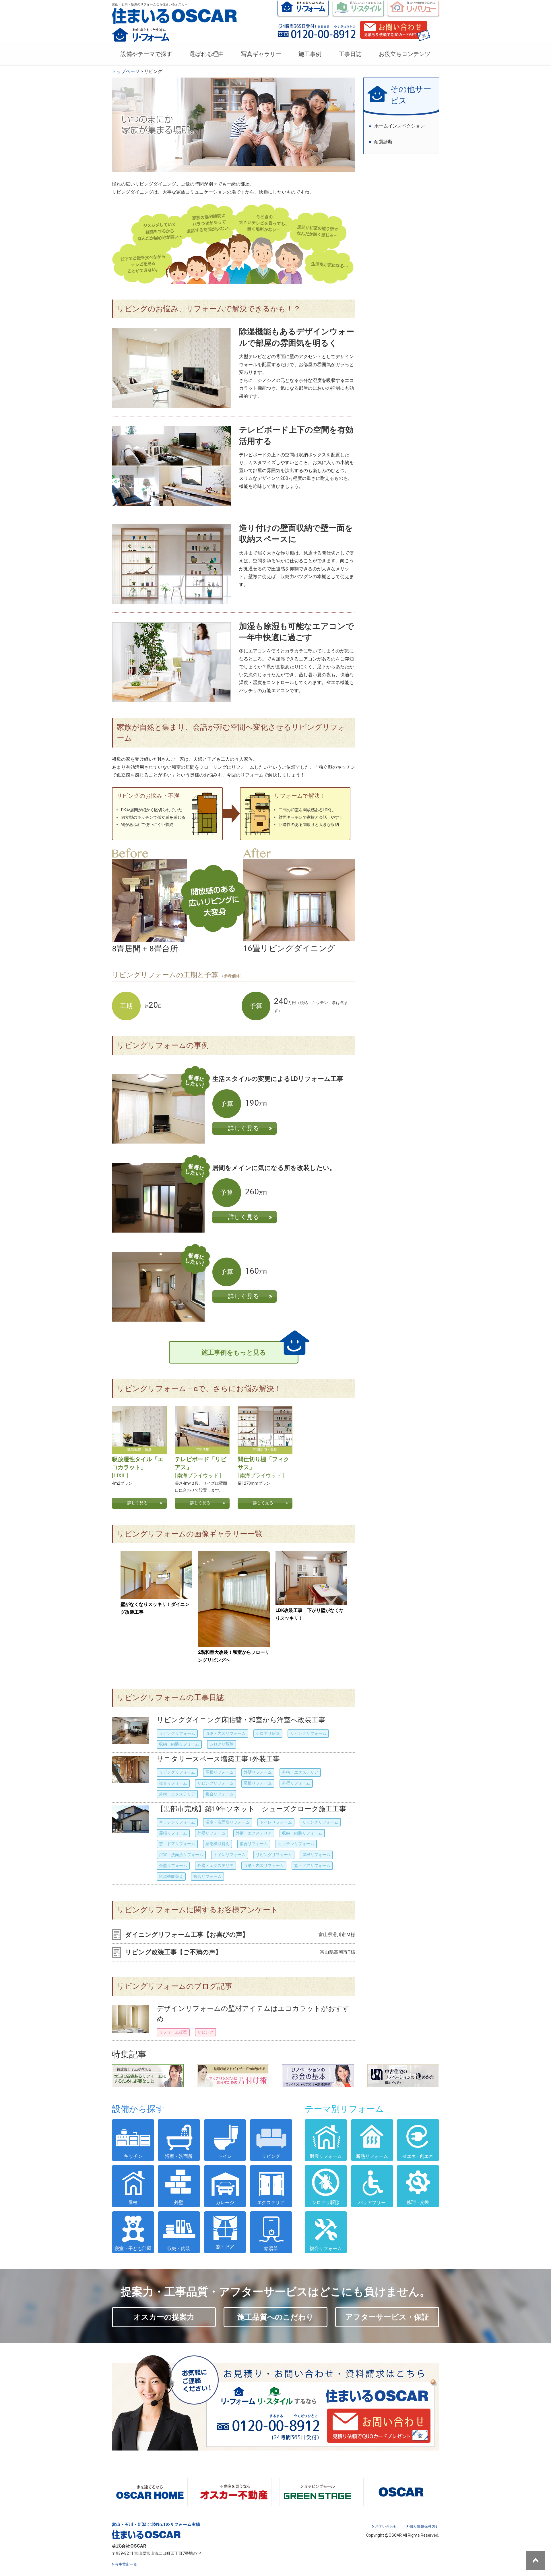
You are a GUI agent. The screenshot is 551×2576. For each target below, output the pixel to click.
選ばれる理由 (207, 54)
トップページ (126, 71)
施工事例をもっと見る (234, 1352)
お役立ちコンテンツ (405, 54)
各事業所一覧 (126, 2564)
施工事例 (310, 54)
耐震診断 (383, 142)
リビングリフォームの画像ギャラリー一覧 (190, 1534)
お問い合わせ (386, 2526)
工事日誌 (350, 54)
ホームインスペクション (399, 126)
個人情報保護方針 (424, 2526)
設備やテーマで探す (146, 54)
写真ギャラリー (261, 54)
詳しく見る (244, 1128)
